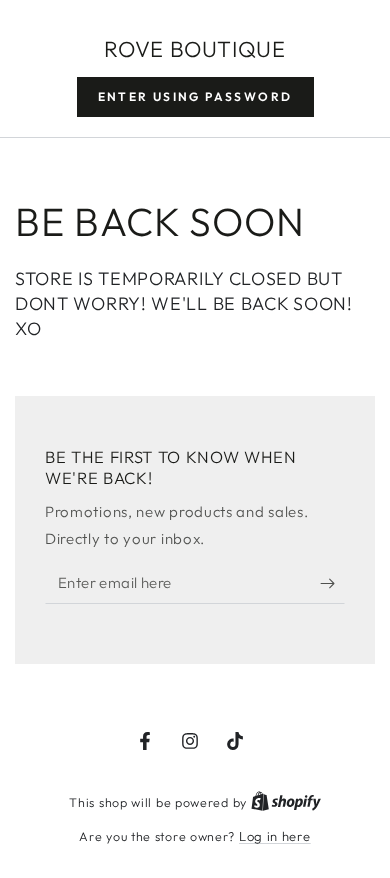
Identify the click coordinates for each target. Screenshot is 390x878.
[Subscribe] (332, 584)
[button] (195, 97)
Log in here (275, 836)
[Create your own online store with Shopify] (286, 802)
